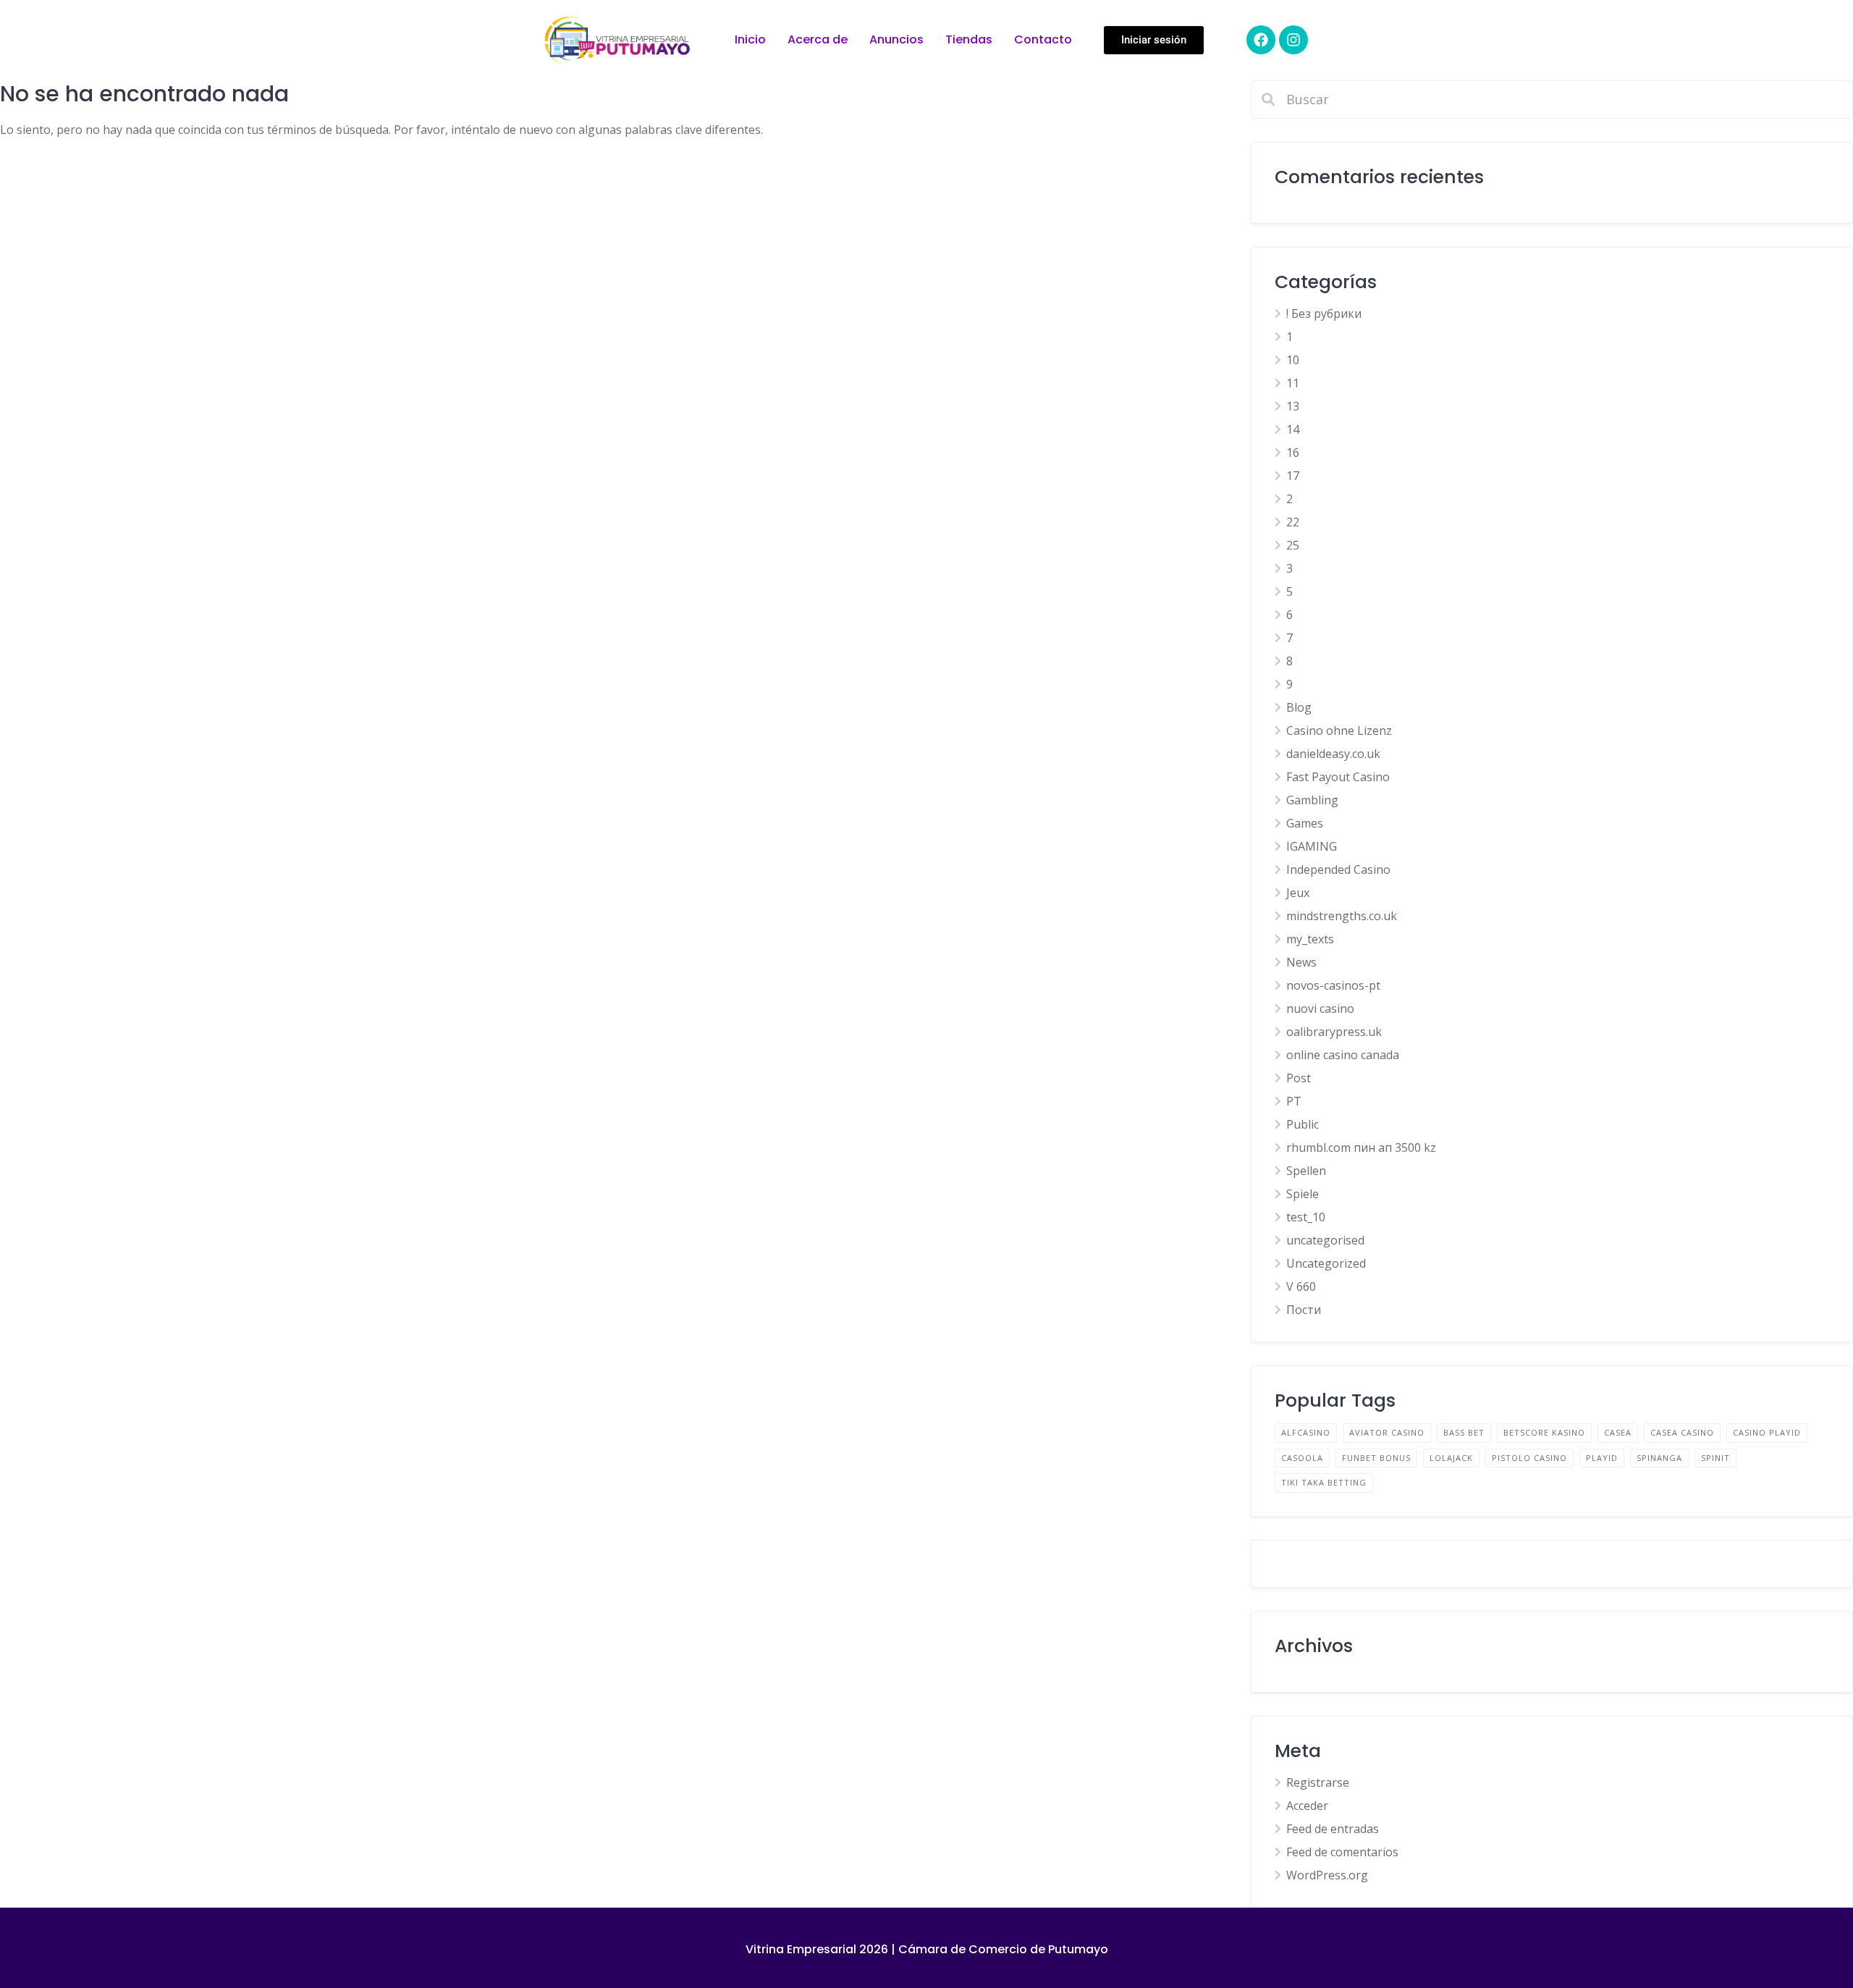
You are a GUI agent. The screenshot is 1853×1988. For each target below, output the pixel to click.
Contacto (1043, 39)
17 (1293, 476)
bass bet (1464, 1432)
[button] (1154, 40)
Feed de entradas (1333, 1829)
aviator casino (1387, 1432)
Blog (1299, 707)
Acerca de (818, 39)
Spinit (1715, 1458)
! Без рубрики (1324, 313)
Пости (1304, 1310)
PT (1294, 1101)
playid (1602, 1458)
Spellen (1306, 1171)
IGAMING (1312, 846)
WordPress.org (1327, 1875)
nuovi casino (1320, 1008)
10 (1293, 360)
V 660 (1301, 1286)
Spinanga (1659, 1458)
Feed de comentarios (1342, 1852)
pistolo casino (1529, 1458)
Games (1305, 823)
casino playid (1767, 1432)
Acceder (1307, 1806)
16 (1293, 452)
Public (1303, 1124)
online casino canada (1343, 1055)
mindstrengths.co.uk (1342, 916)
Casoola (1302, 1458)
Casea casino (1682, 1432)
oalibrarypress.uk (1334, 1032)
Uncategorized (1326, 1263)
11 (1293, 383)
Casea (1618, 1432)
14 (1293, 429)
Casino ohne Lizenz (1339, 730)
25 (1293, 545)
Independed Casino (1338, 869)
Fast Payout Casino (1338, 777)
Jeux (1298, 893)
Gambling (1312, 800)
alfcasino (1306, 1432)
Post (1299, 1078)
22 (1293, 522)
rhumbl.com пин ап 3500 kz (1361, 1147)
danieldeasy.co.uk (1333, 754)
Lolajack (1451, 1458)
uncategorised (1325, 1240)
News (1301, 962)
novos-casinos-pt (1333, 985)
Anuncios (896, 39)
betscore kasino (1544, 1432)
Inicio (750, 39)
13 (1293, 406)
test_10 (1306, 1217)
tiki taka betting (1324, 1482)
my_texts (1310, 939)
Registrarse (1318, 1782)
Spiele (1303, 1194)
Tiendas (969, 39)
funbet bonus (1376, 1458)
